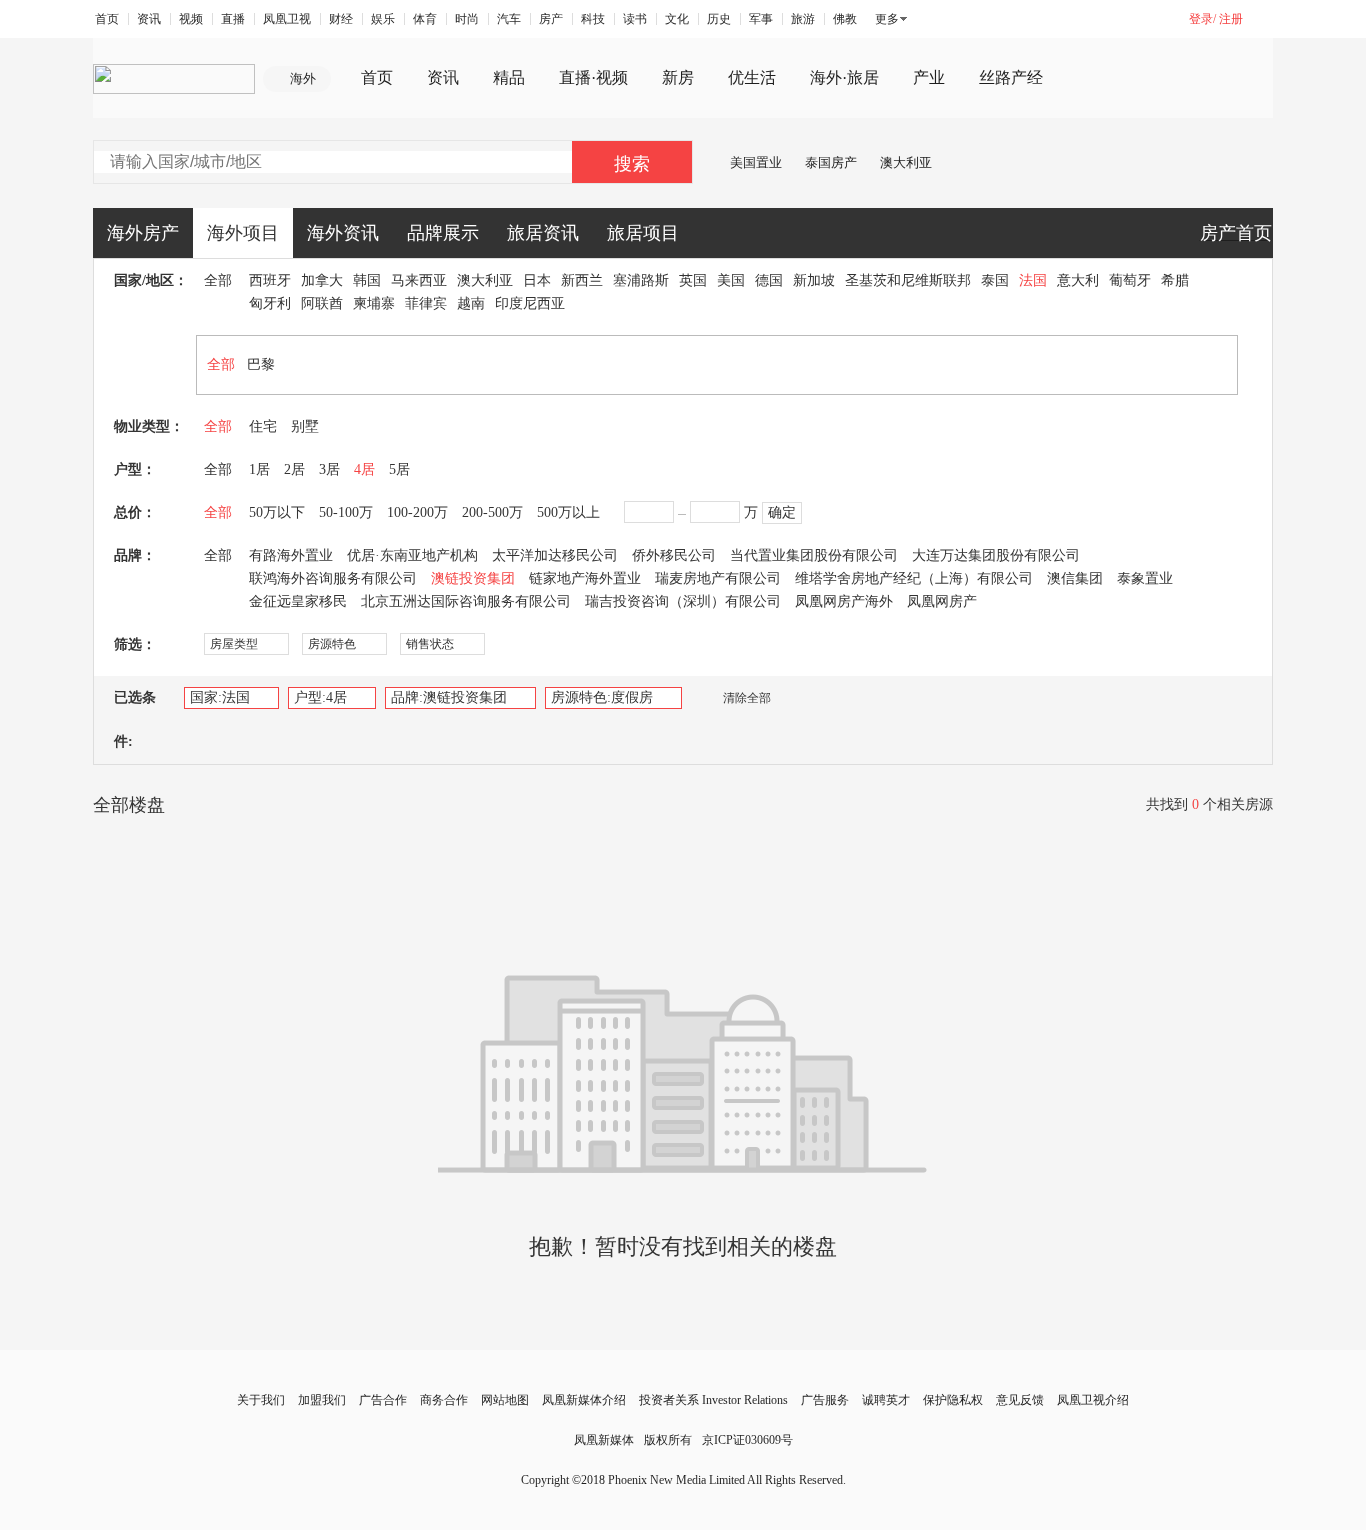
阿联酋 (322, 303)
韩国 (367, 280)
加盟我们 (322, 1400)
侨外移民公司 (674, 555)
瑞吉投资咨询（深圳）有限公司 (683, 601)
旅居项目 (643, 233)
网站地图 (505, 1400)
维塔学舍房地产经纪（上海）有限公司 (914, 578)
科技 (593, 19)
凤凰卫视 (287, 19)
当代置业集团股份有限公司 (814, 555)
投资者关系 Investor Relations (713, 1400)
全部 (218, 280)
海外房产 (143, 233)
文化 (677, 19)
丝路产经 (1011, 77)
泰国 (995, 280)
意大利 (1078, 280)
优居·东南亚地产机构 (412, 555)
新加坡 (814, 280)
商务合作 (444, 1400)
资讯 (149, 19)
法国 (1033, 280)
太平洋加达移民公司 (555, 555)
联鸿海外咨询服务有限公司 (333, 578)
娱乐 (383, 19)
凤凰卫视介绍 (1093, 1400)
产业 (929, 77)
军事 (761, 19)
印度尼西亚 (530, 303)
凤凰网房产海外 (844, 601)
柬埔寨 (374, 303)
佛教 (845, 19)
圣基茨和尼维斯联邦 (908, 280)
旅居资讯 (543, 233)
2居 (294, 469)
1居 (259, 469)
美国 (731, 280)
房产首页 (1236, 233)
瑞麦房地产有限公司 (718, 578)
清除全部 (747, 698)
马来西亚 (419, 280)
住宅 (263, 426)
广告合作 (383, 1400)
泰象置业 (1145, 578)
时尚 (467, 19)
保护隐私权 (953, 1400)
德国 (769, 280)
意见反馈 (1020, 1400)
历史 (719, 19)
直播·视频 (593, 77)
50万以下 (277, 512)
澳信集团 (1075, 578)
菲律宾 (426, 303)
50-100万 (346, 512)
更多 (887, 19)
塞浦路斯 (641, 280)
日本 (537, 280)
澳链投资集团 (473, 578)
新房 (678, 77)
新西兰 (582, 280)
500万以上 (568, 512)
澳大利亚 (906, 162)
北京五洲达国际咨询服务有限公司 (466, 601)
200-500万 (492, 512)
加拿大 (322, 280)
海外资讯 (343, 233)
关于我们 (261, 1400)
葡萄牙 (1130, 280)
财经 (341, 19)
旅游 (803, 19)
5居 (399, 469)
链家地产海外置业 (585, 578)
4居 (364, 469)
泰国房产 (831, 162)
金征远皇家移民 (298, 601)
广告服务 (825, 1400)
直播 (233, 19)
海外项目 (243, 233)
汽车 (509, 19)
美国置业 (756, 162)
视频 (191, 19)
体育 (425, 19)
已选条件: (135, 719)
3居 (329, 469)
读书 (635, 19)
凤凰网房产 (942, 601)
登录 (1201, 19)
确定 (782, 512)
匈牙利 (270, 303)
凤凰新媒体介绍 (584, 1400)
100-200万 (417, 512)
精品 (509, 77)
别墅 (305, 426)
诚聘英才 (886, 1400)
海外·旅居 (844, 77)
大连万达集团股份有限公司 (996, 555)
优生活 (752, 77)
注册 (1231, 19)
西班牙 (270, 280)
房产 (551, 19)
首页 (107, 19)
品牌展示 (443, 233)
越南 (471, 303)
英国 (693, 280)
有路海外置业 (291, 555)
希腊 (1175, 280)
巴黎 (261, 364)
